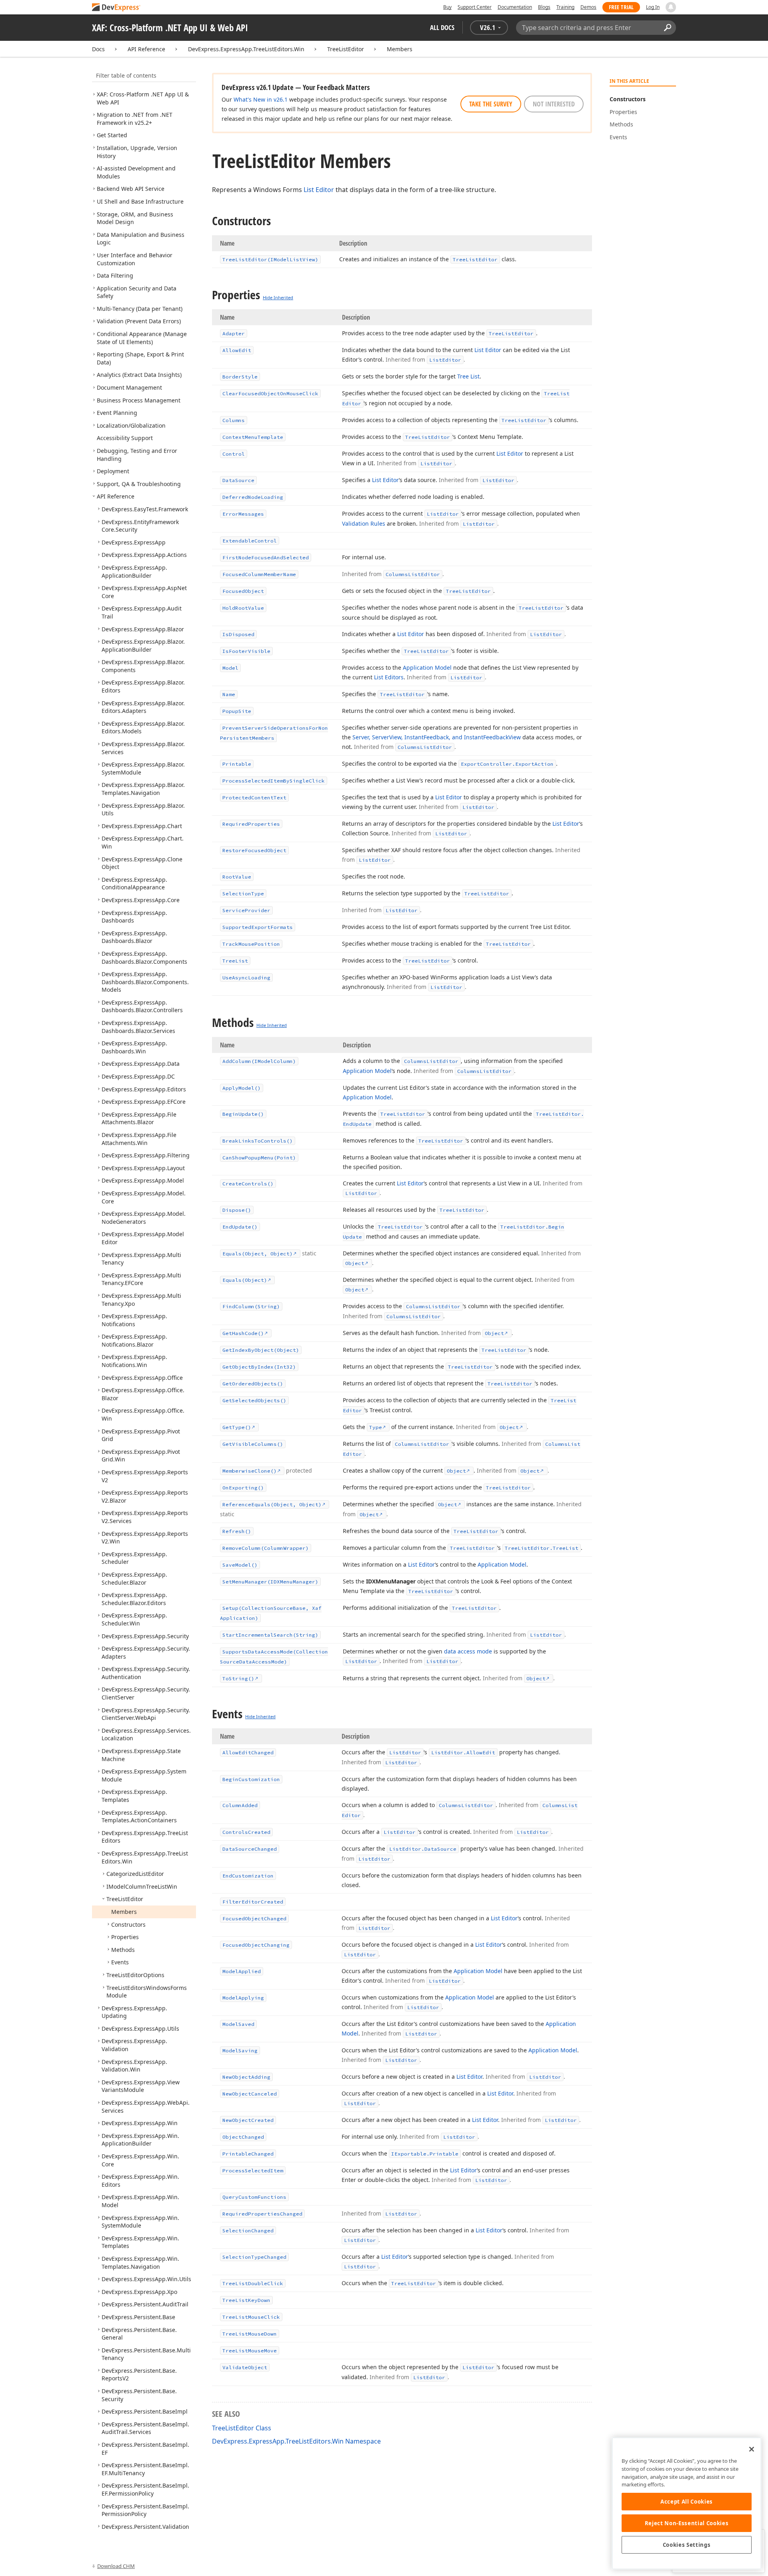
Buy (447, 7)
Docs (98, 49)
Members (400, 49)
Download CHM (116, 2566)
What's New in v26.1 (261, 99)
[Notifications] (671, 7)
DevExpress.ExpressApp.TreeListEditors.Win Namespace (296, 2441)
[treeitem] (135, 119)
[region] (687, 2503)
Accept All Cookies (687, 2502)
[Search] (667, 28)
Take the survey (491, 104)
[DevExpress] (116, 8)
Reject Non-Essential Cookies (687, 2523)
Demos (588, 7)
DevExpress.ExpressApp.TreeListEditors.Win (246, 49)
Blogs (544, 7)
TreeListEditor (346, 49)
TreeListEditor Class (242, 2428)
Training (565, 7)
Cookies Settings (687, 2545)
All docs (442, 27)
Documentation (515, 7)
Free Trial (621, 7)
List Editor (319, 190)
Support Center (475, 7)
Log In (653, 7)
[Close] (752, 2449)
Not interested (554, 104)
